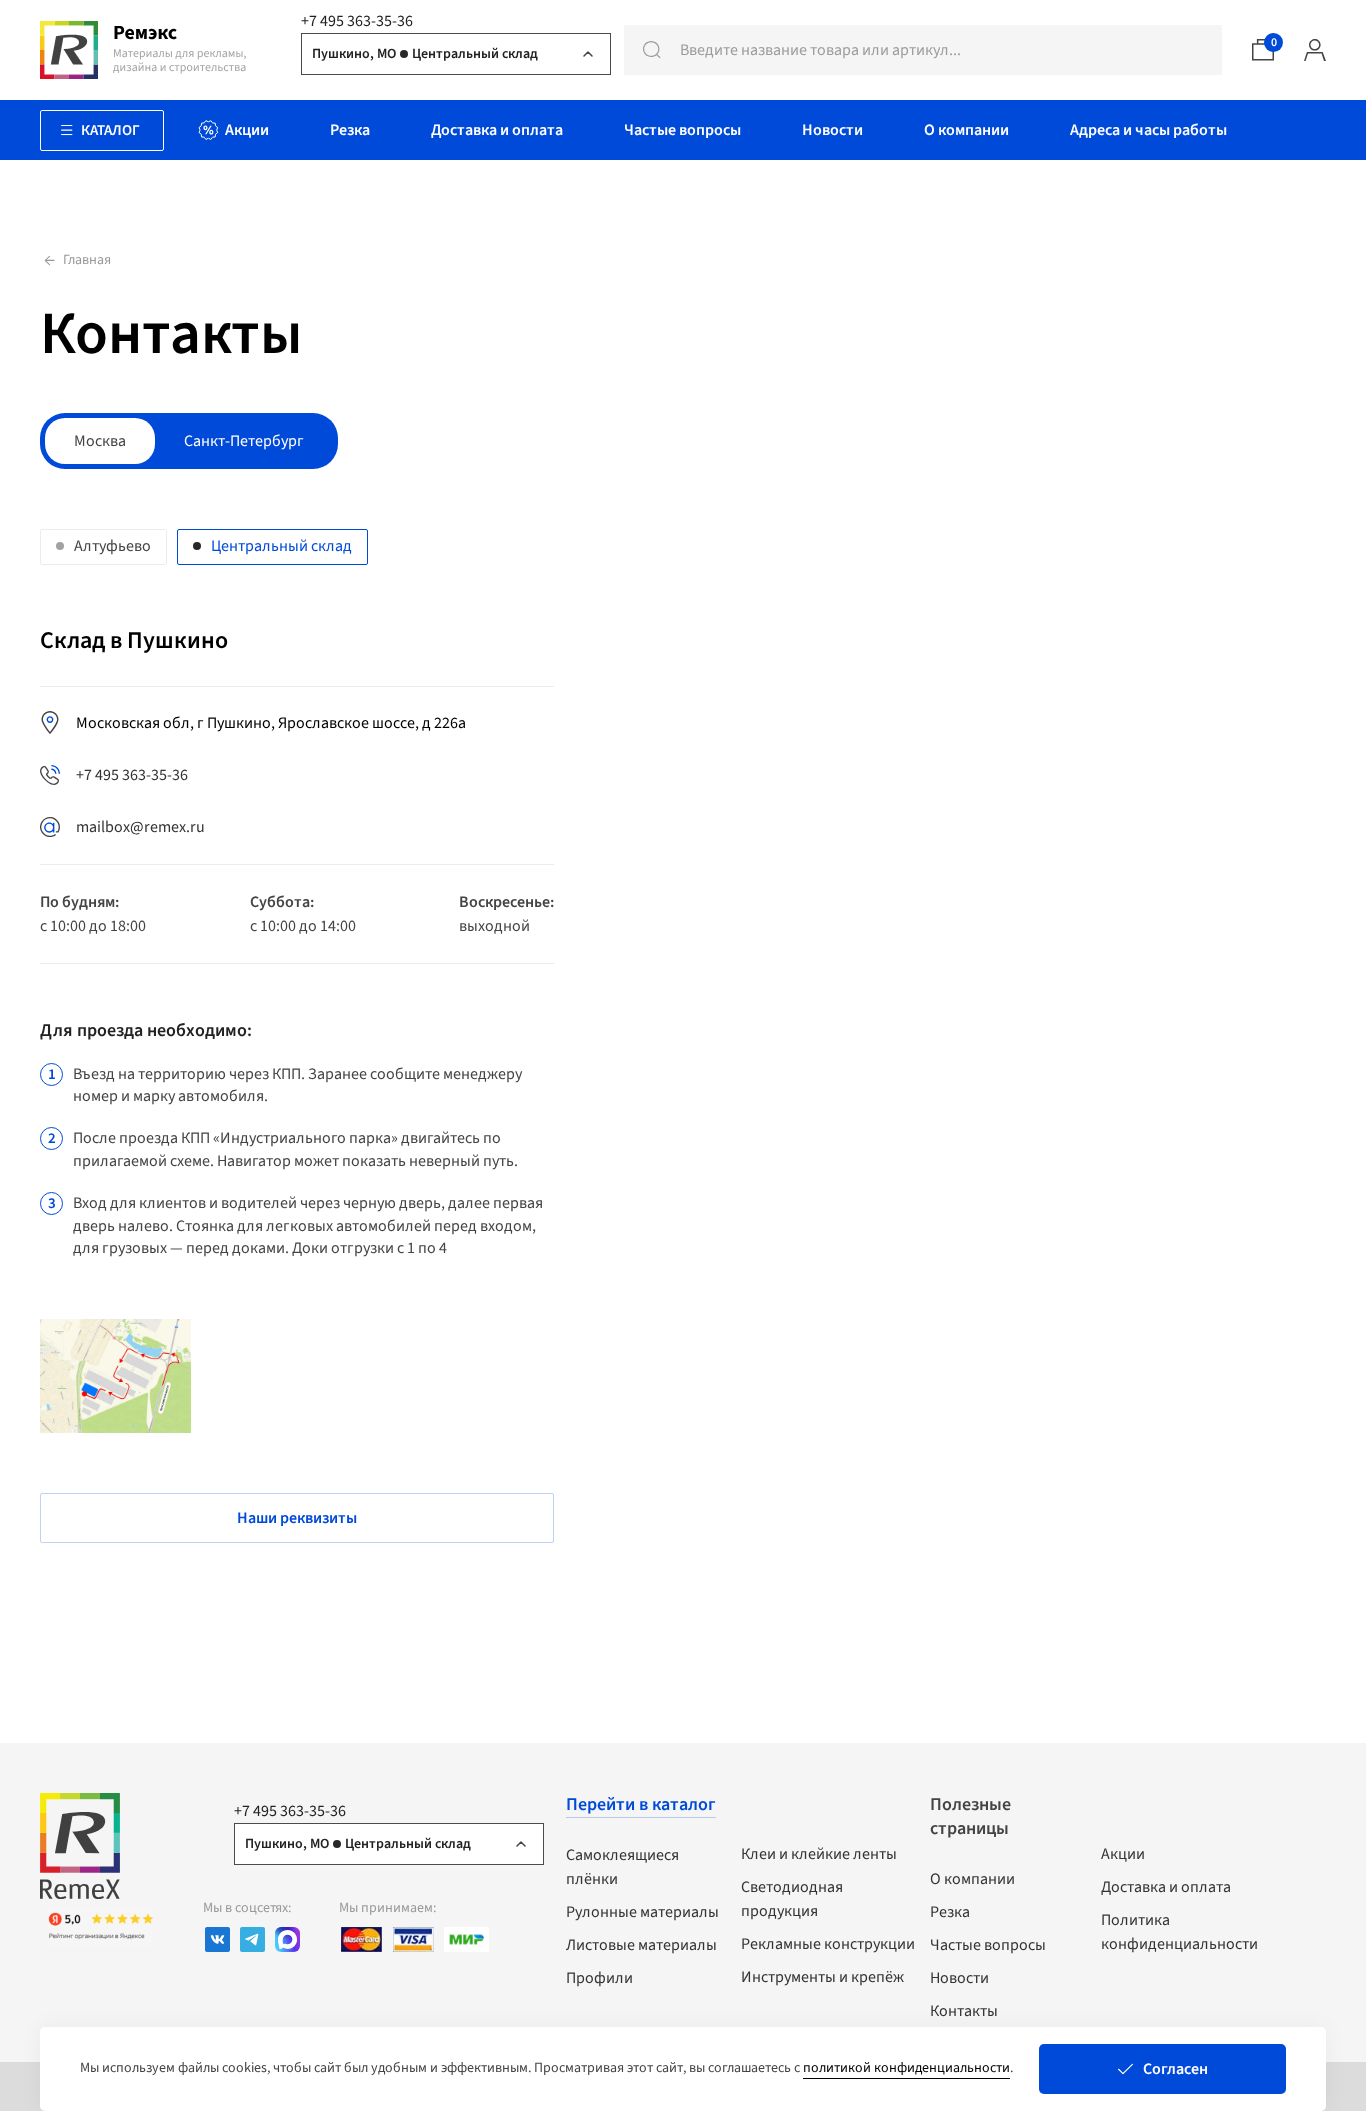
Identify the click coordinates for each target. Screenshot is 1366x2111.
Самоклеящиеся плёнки (622, 1867)
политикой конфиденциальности (906, 2068)
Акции (1123, 1854)
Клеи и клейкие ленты (819, 1854)
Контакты (964, 2011)
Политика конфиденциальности (1179, 1932)
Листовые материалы (641, 1945)
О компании (972, 1879)
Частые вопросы (988, 1945)
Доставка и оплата (1166, 1887)
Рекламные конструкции (828, 1944)
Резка (950, 1912)
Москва (100, 441)
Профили (599, 1978)
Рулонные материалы (642, 1912)
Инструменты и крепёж (822, 1977)
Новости (959, 1978)
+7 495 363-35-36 (357, 21)
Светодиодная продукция (792, 1899)
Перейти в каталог (641, 1804)
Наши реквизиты (297, 1518)
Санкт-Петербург (244, 441)
